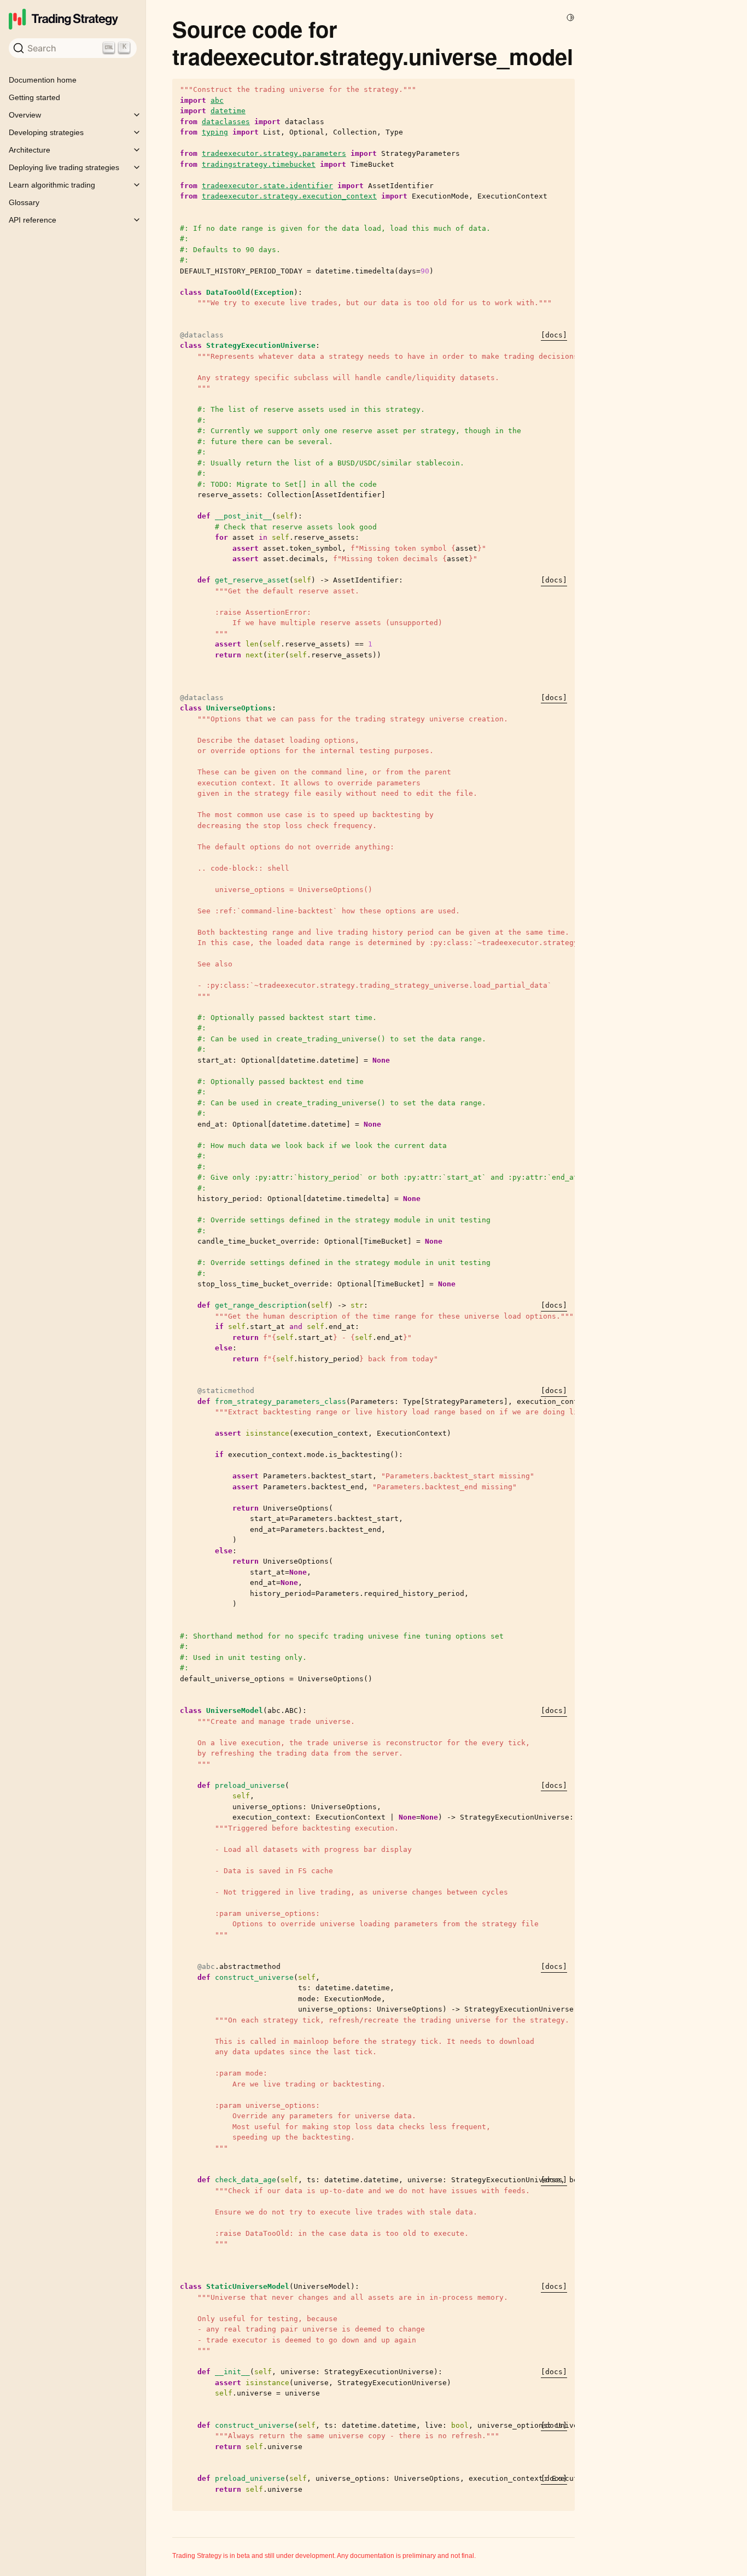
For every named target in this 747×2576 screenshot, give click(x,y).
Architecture (30, 150)
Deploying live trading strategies (64, 167)
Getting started (34, 97)
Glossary (24, 202)
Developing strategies (46, 132)
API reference (33, 220)
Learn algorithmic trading (52, 185)
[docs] (554, 335)
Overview (25, 115)
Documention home (43, 80)
